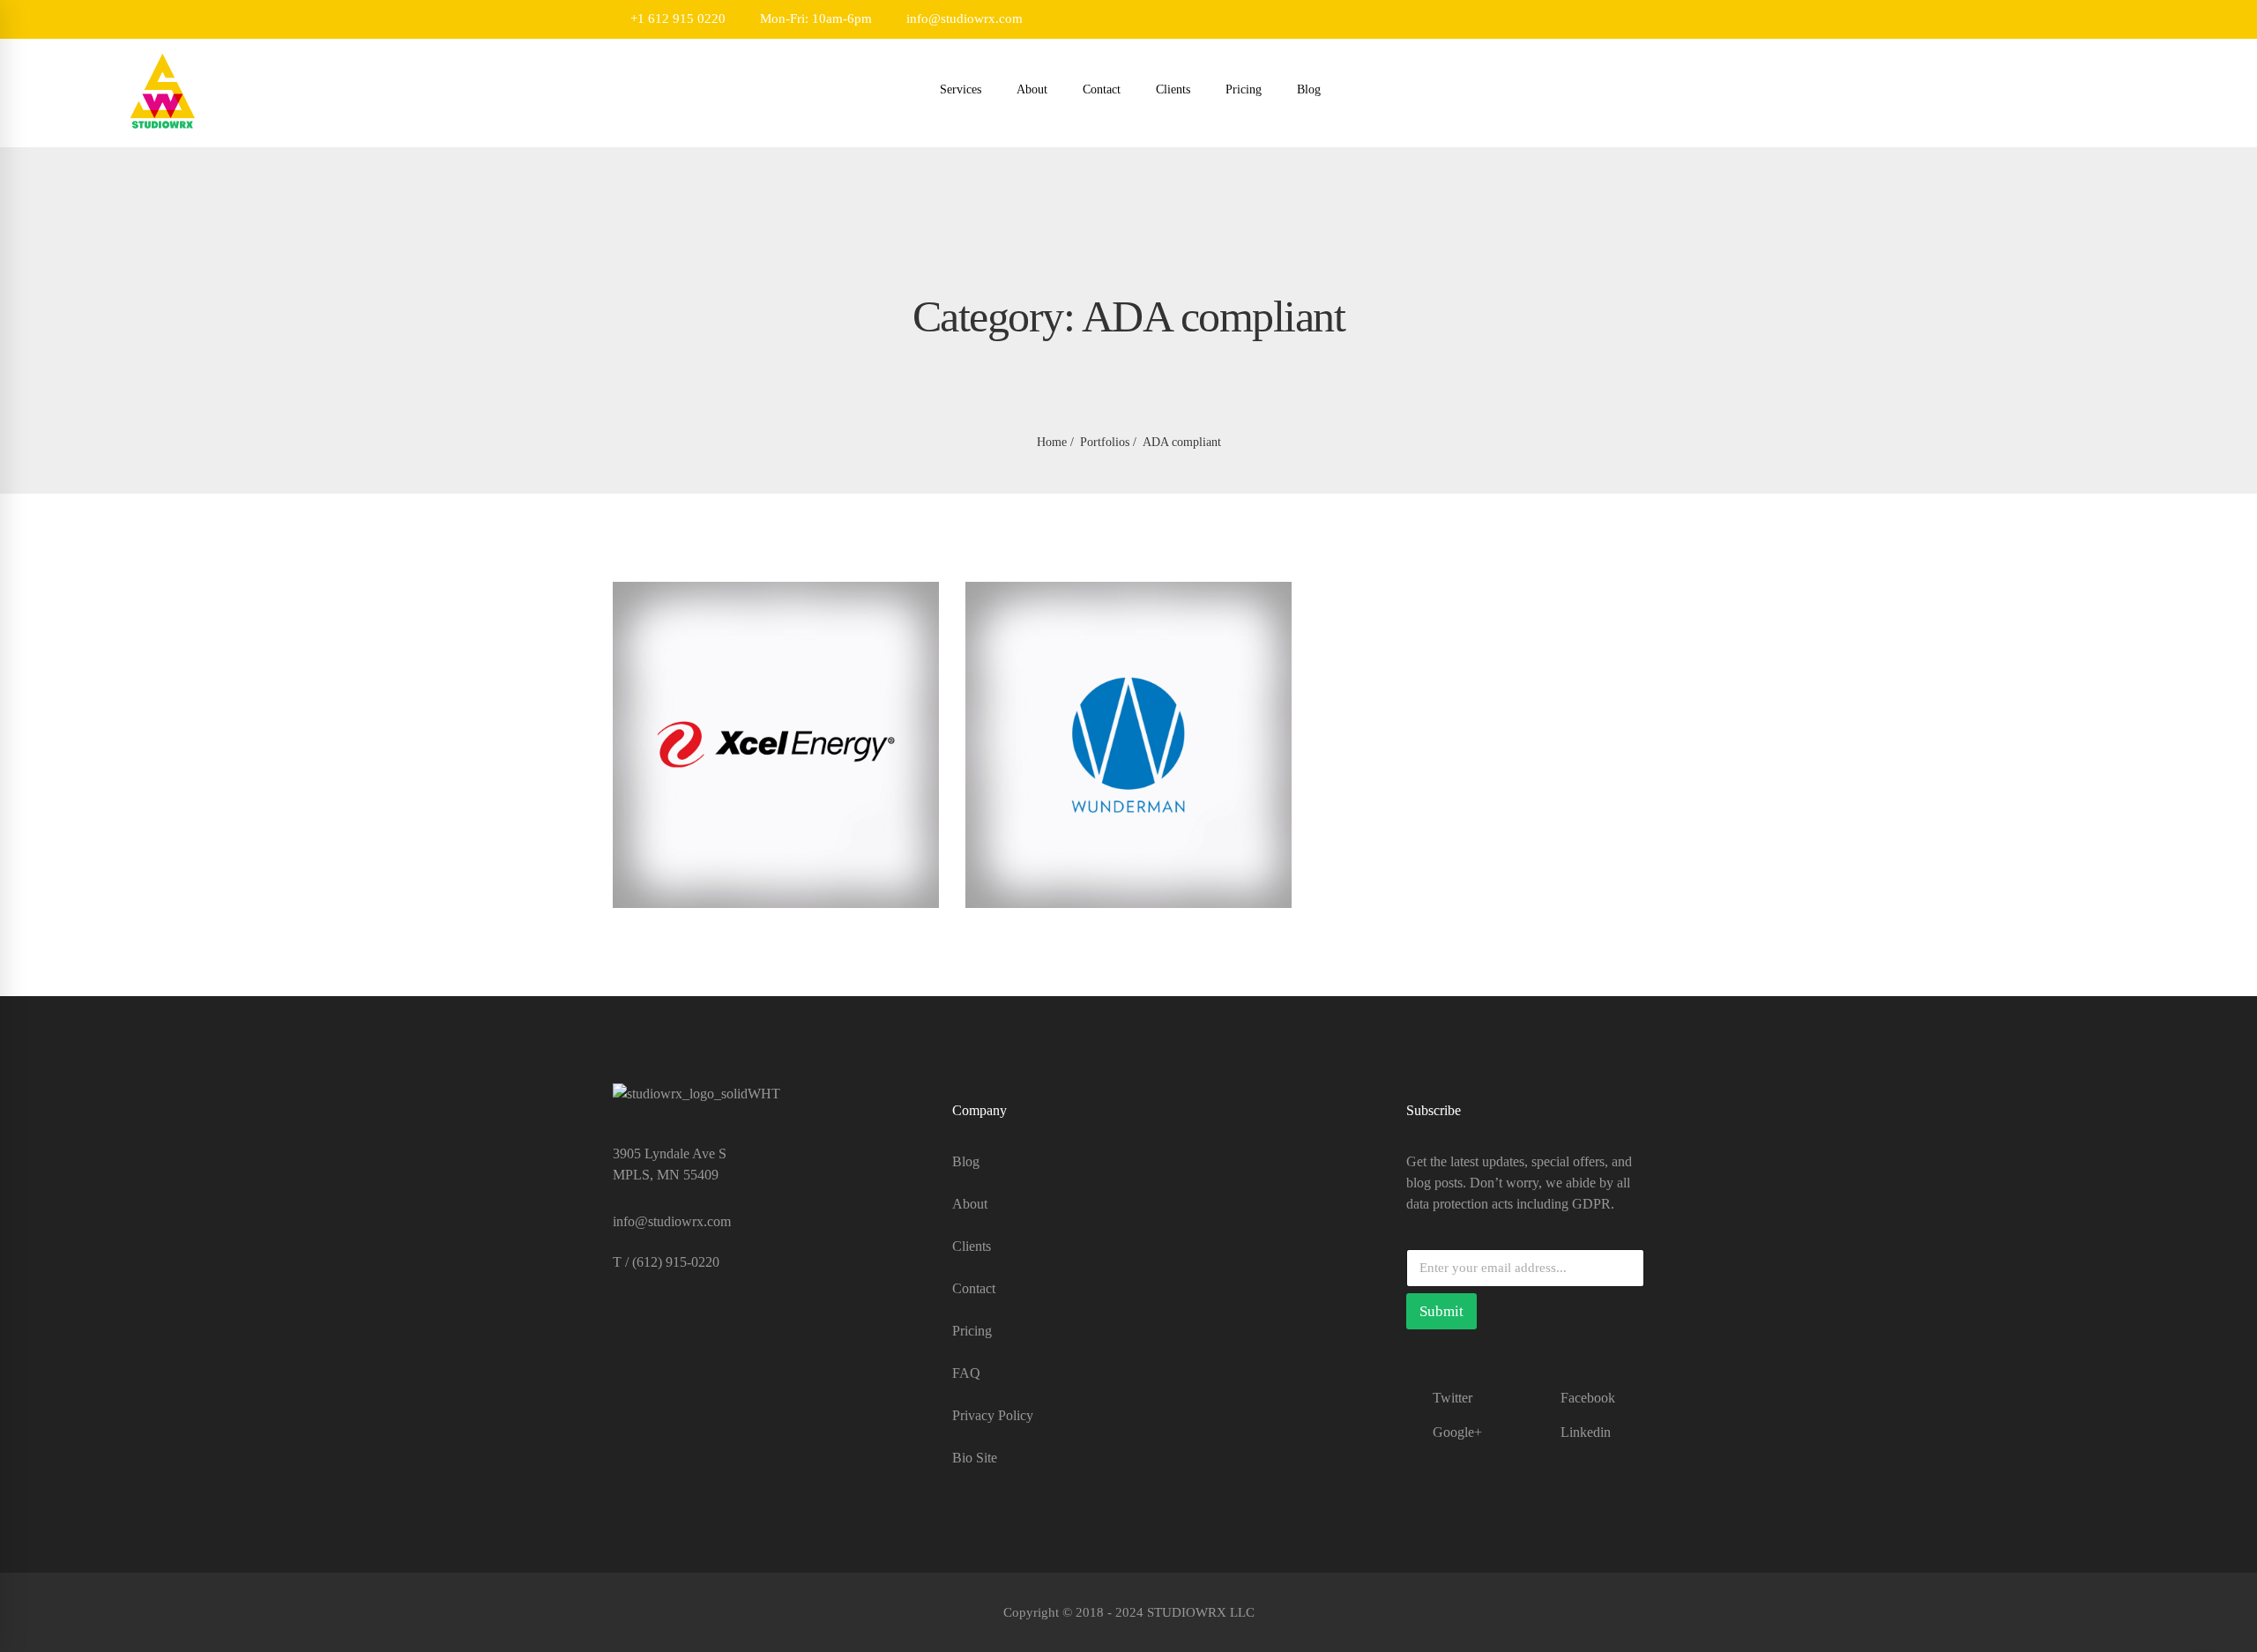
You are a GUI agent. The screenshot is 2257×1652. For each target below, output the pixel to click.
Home (1052, 442)
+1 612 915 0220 (676, 19)
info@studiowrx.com (963, 19)
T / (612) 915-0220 (666, 1262)
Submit (1441, 1311)
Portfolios (1105, 442)
